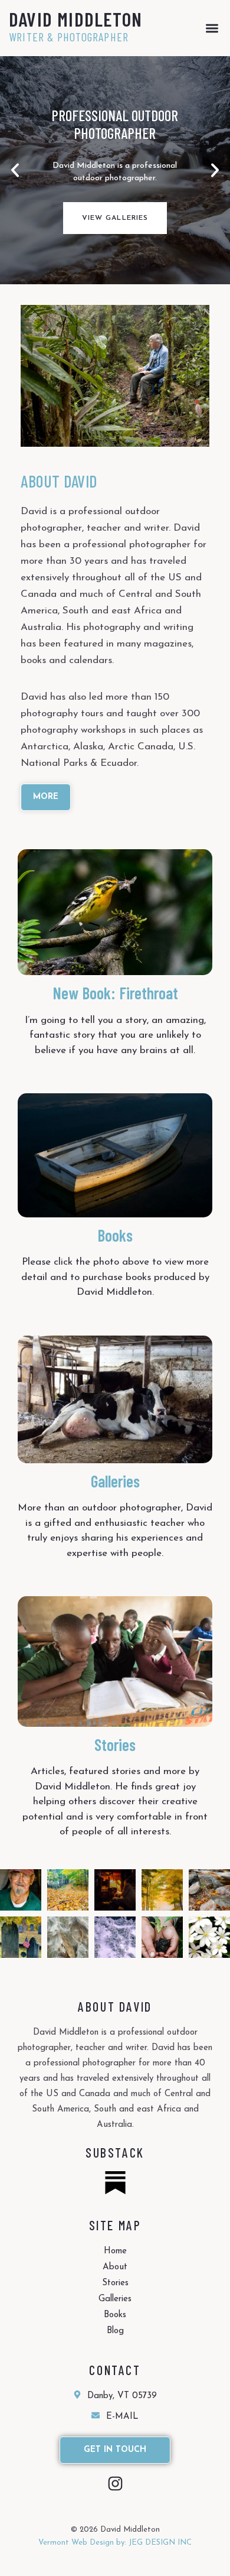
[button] (212, 28)
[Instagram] (115, 2484)
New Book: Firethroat (115, 993)
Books (115, 1235)
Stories (115, 1745)
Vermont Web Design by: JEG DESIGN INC (115, 2543)
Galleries (115, 1481)
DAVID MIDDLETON (75, 19)
